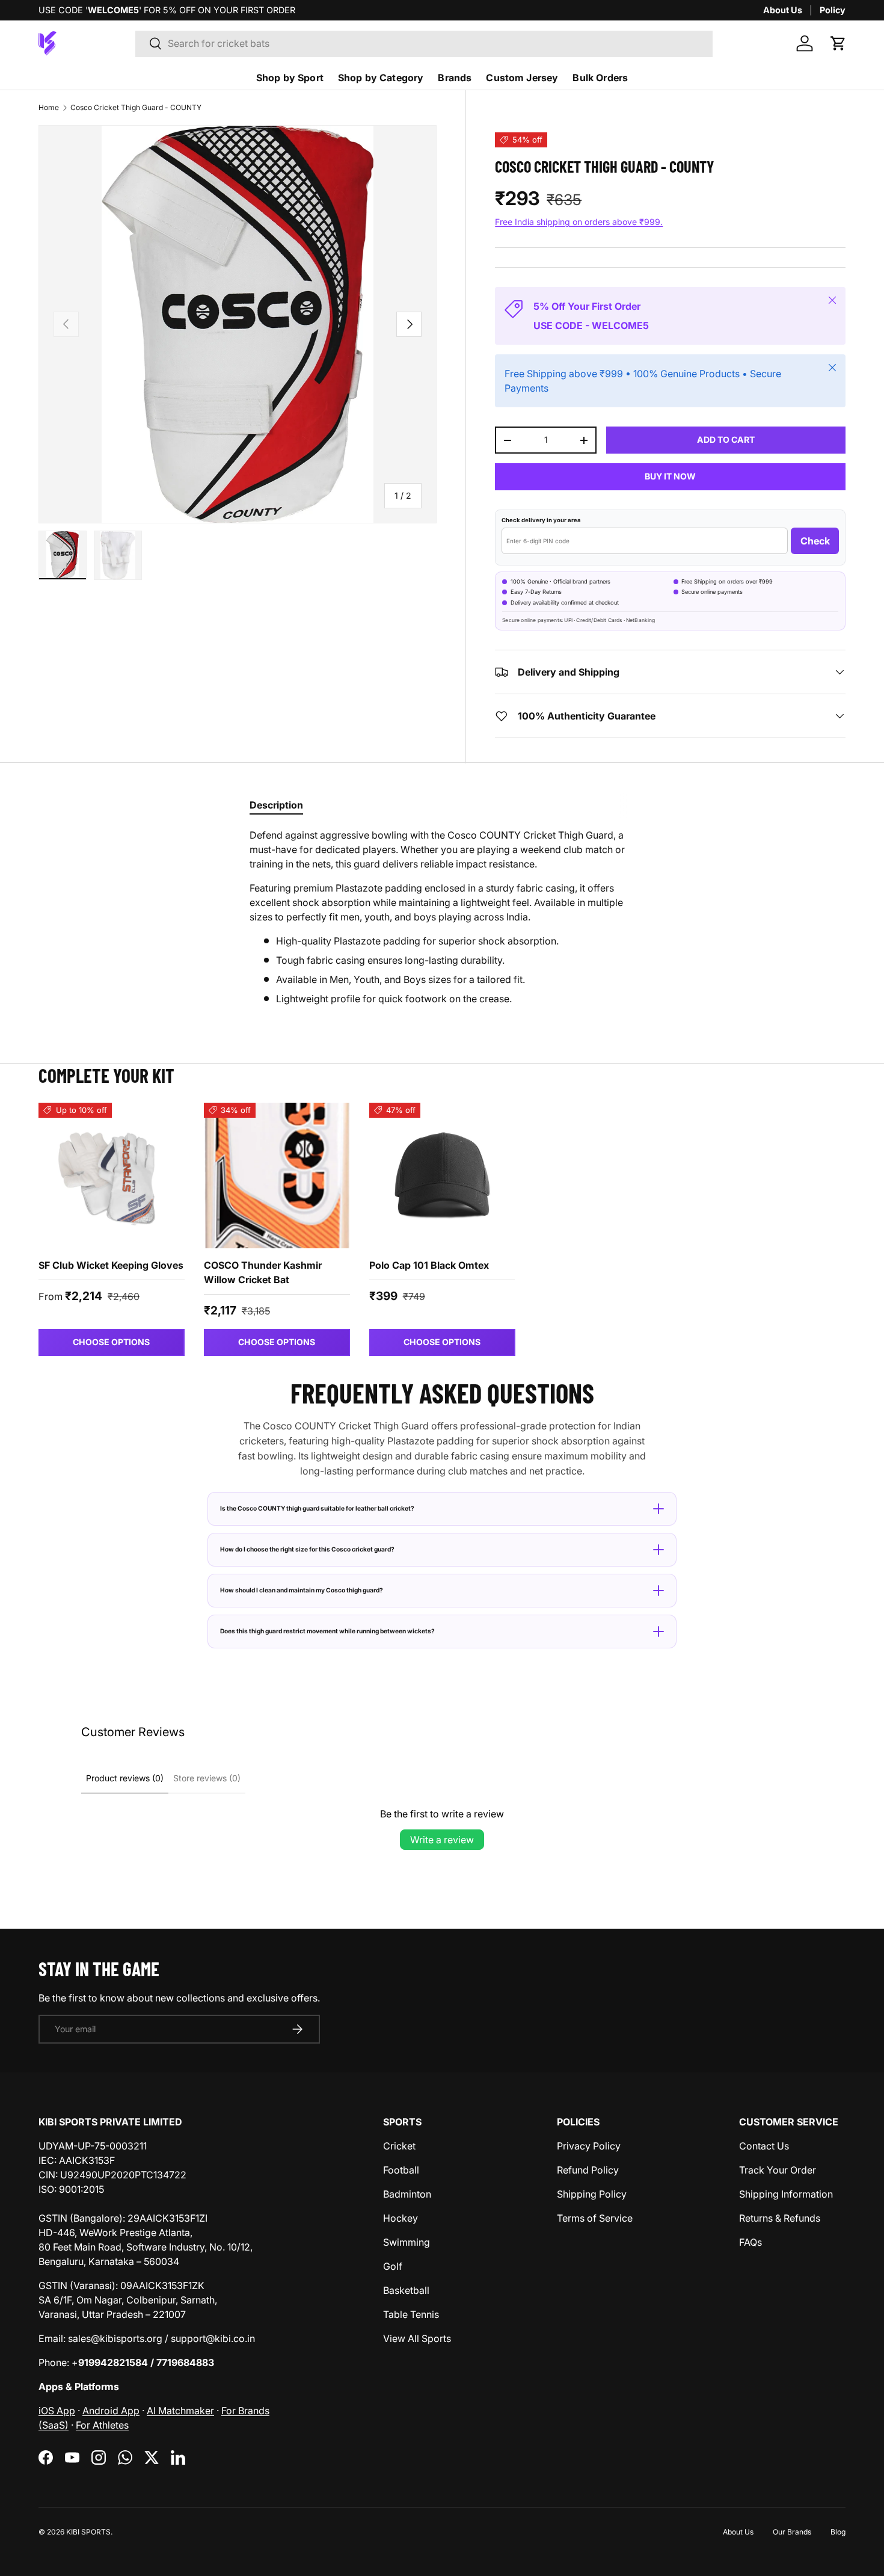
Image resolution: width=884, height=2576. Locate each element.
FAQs (750, 2242)
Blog (838, 2532)
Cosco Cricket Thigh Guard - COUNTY (136, 107)
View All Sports (417, 2338)
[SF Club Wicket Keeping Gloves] (112, 1176)
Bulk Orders (600, 78)
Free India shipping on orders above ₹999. (579, 222)
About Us (783, 10)
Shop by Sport (290, 78)
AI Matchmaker (180, 2411)
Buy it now (670, 476)
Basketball (406, 2290)
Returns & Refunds (780, 2218)
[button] (838, 43)
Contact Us (764, 2146)
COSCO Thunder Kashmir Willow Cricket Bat (263, 1272)
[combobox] (424, 43)
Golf (393, 2266)
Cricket (399, 2146)
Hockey (401, 2218)
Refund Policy (588, 2170)
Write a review (442, 1840)
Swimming (407, 2242)
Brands (455, 78)
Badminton (407, 2194)
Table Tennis (411, 2314)
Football (401, 2170)
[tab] (276, 805)
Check (815, 541)
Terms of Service (595, 2218)
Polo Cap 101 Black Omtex (429, 1265)
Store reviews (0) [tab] (207, 1778)
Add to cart (726, 439)
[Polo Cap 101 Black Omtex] (442, 1176)
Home (49, 107)
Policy (833, 10)
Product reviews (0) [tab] (125, 1778)
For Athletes (102, 2425)
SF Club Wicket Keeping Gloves (111, 1265)
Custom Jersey (522, 78)
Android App (111, 2411)
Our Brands (792, 2532)
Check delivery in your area (541, 520)
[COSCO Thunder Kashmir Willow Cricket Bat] (277, 1176)
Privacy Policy (589, 2146)
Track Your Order (778, 2170)
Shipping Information (786, 2194)
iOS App (57, 2411)
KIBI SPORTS (88, 2532)
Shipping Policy (592, 2194)
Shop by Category (381, 78)
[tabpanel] (442, 917)
